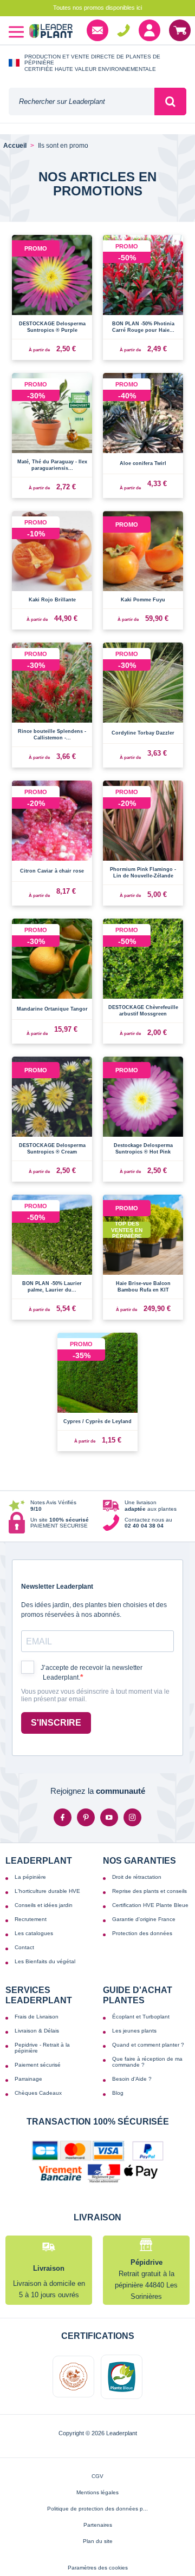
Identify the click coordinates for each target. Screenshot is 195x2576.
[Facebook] (63, 1817)
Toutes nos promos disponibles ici (97, 8)
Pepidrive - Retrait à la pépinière (42, 2048)
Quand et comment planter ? (148, 2045)
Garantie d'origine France (144, 1919)
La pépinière (30, 1877)
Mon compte (149, 30)
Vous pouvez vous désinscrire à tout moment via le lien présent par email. (95, 1696)
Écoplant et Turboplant (141, 2017)
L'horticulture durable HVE (47, 1891)
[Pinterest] (86, 1817)
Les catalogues (34, 1933)
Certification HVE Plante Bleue (150, 1905)
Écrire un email (97, 30)
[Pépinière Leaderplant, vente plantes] (51, 32)
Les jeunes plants (134, 2031)
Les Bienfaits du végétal (45, 1961)
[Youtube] (109, 1817)
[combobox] (82, 101)
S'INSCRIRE (56, 1723)
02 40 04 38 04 (123, 30)
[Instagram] (132, 1817)
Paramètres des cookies (98, 2568)
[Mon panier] (180, 30)
